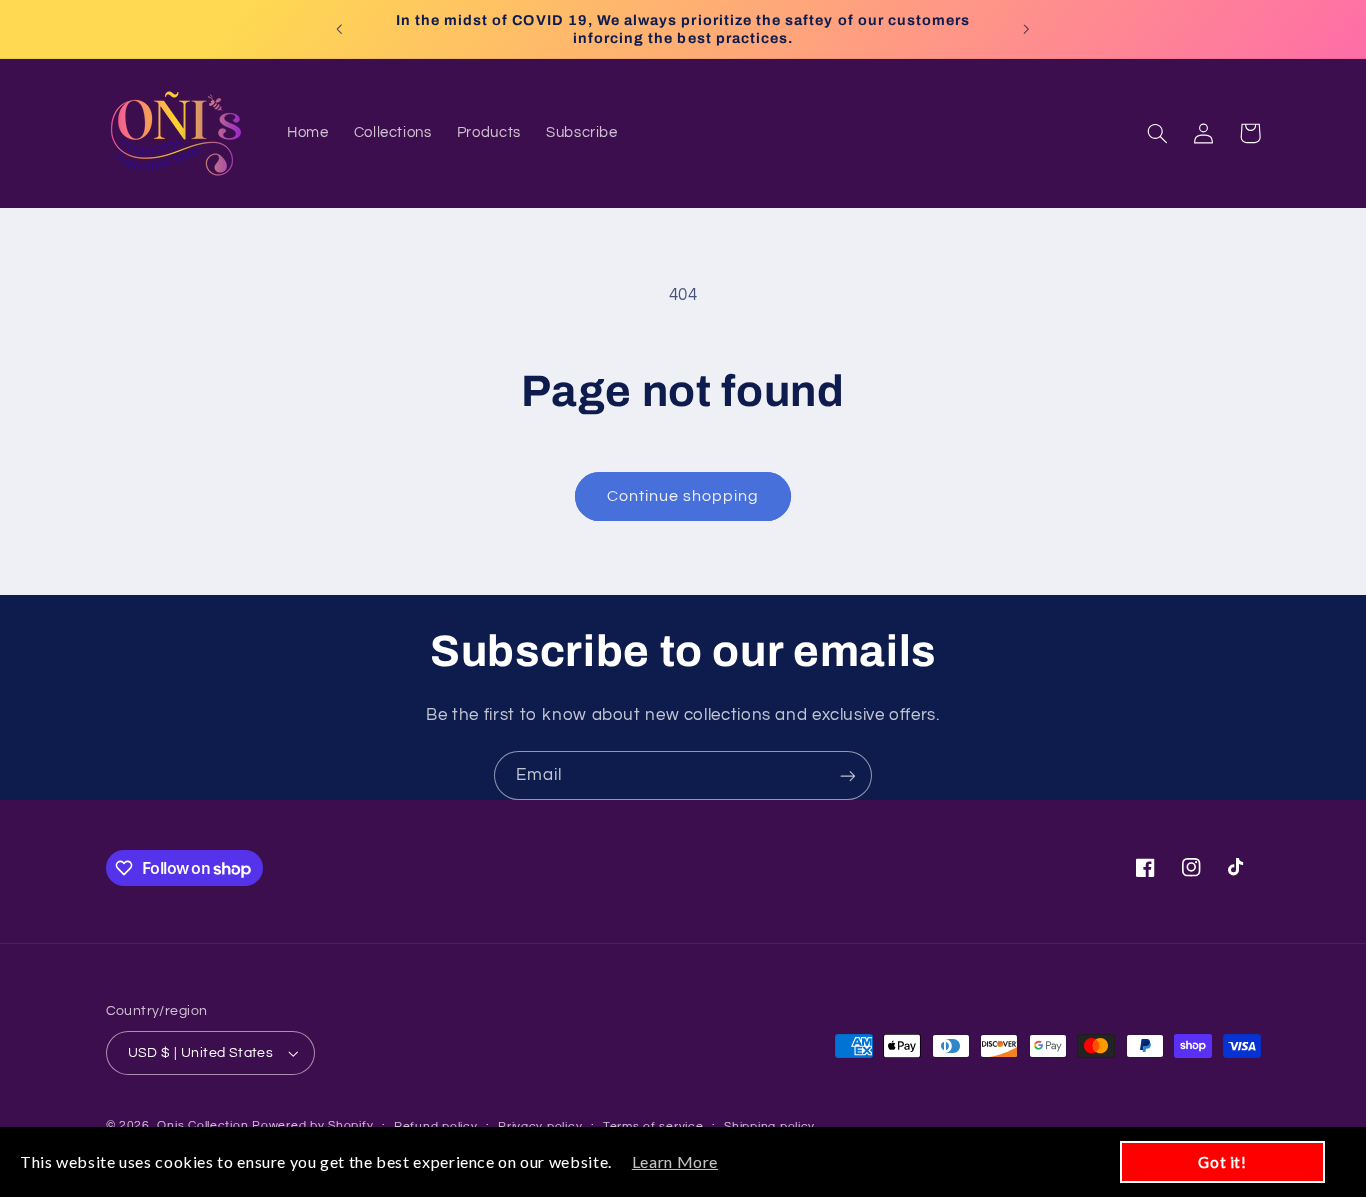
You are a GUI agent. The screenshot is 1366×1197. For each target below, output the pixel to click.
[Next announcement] (1026, 29)
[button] (1158, 133)
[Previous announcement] (340, 29)
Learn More (675, 1161)
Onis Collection (202, 1125)
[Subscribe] (848, 775)
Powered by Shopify (312, 1125)
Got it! (1222, 1162)
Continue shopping (683, 496)
